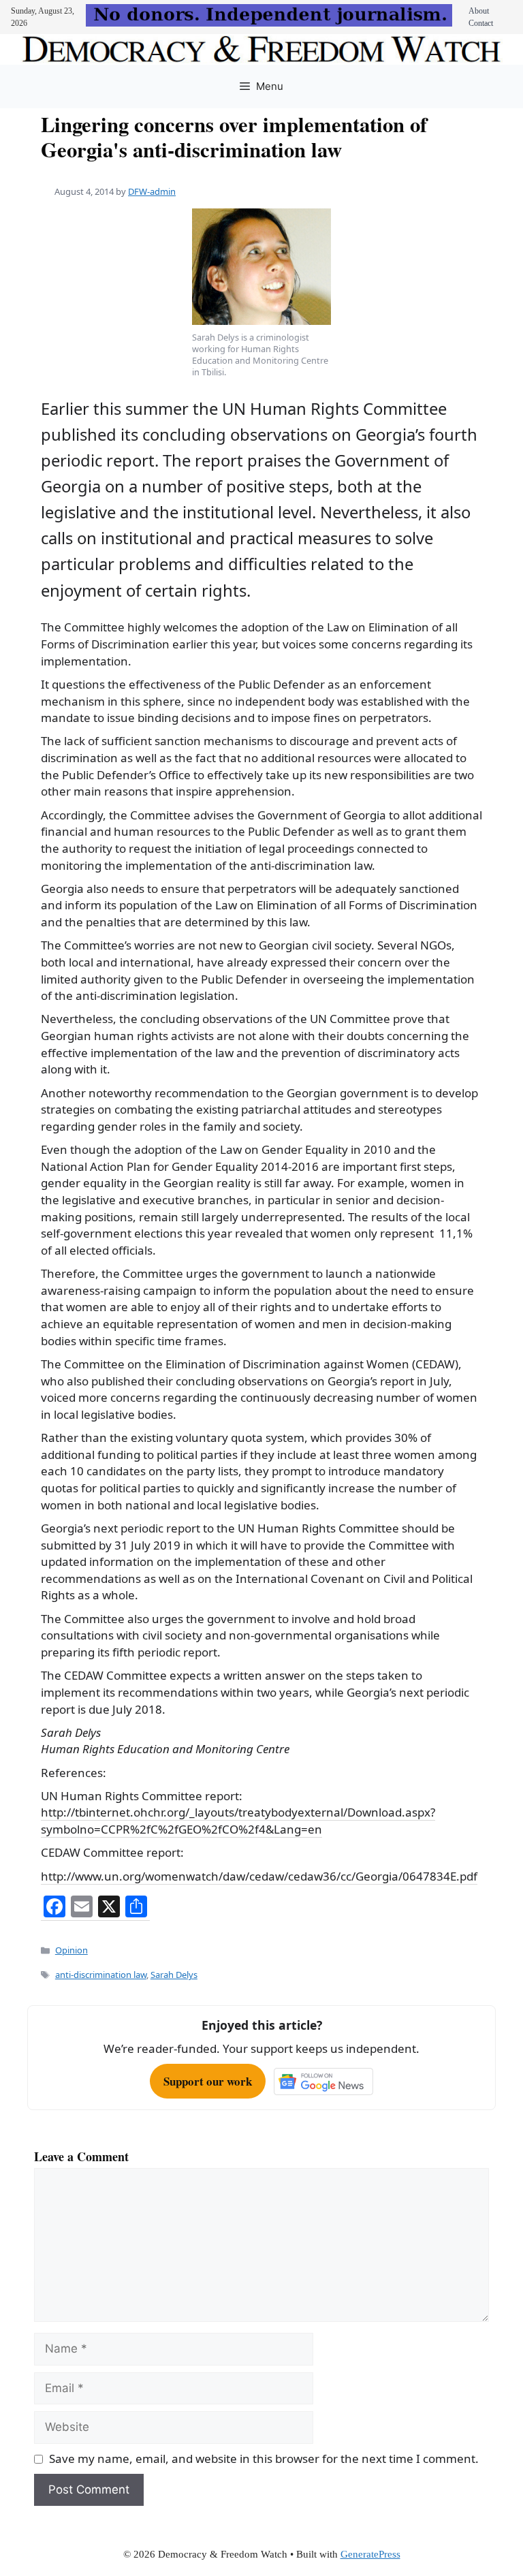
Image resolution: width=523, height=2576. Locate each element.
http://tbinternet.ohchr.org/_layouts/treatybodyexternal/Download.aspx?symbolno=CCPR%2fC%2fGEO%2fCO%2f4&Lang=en (238, 1821)
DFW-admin (152, 191)
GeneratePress (370, 2554)
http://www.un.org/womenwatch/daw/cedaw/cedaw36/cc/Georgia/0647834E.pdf (259, 1876)
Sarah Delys (174, 1975)
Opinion (72, 1950)
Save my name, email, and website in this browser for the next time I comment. (264, 2459)
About (479, 11)
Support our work (208, 2081)
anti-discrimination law (101, 1975)
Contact (481, 23)
